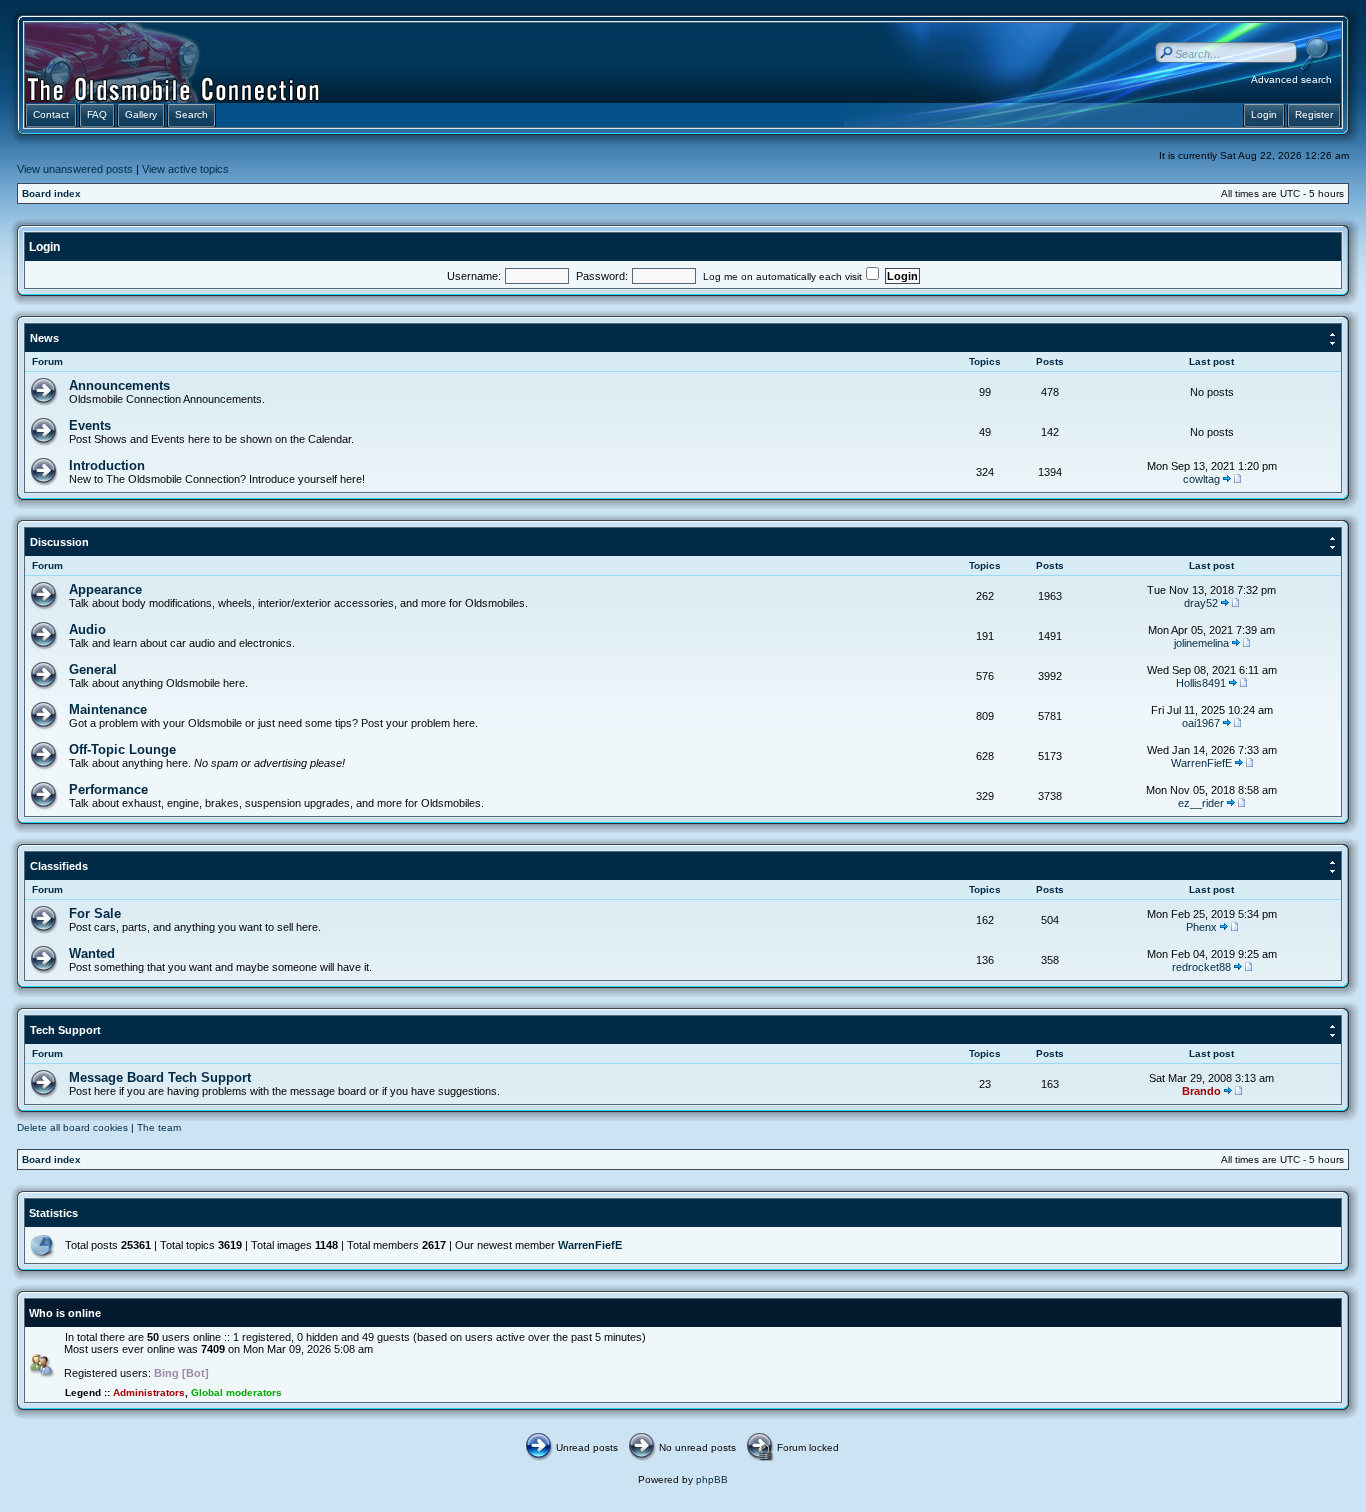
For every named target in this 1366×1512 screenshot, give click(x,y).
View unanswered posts (75, 169)
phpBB (712, 1479)
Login (44, 247)
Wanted (92, 953)
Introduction (107, 465)
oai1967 (1201, 723)
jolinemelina (1201, 643)
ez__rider (1201, 803)
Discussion (59, 542)
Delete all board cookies (72, 1127)
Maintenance (108, 709)
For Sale (95, 913)
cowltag (1201, 479)
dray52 (1201, 603)
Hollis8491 (1201, 683)
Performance (108, 789)
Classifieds (59, 866)
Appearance (105, 589)
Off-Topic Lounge (122, 749)
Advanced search (1291, 79)
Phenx (1201, 927)
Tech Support (65, 1030)
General (93, 669)
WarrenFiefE (1201, 763)
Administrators (149, 1392)
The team (159, 1127)
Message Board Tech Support (160, 1077)
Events (90, 425)
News (44, 338)
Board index (51, 193)
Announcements (119, 385)
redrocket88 (1201, 967)
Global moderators (236, 1392)
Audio (87, 629)
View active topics (185, 169)
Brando (1201, 1091)
